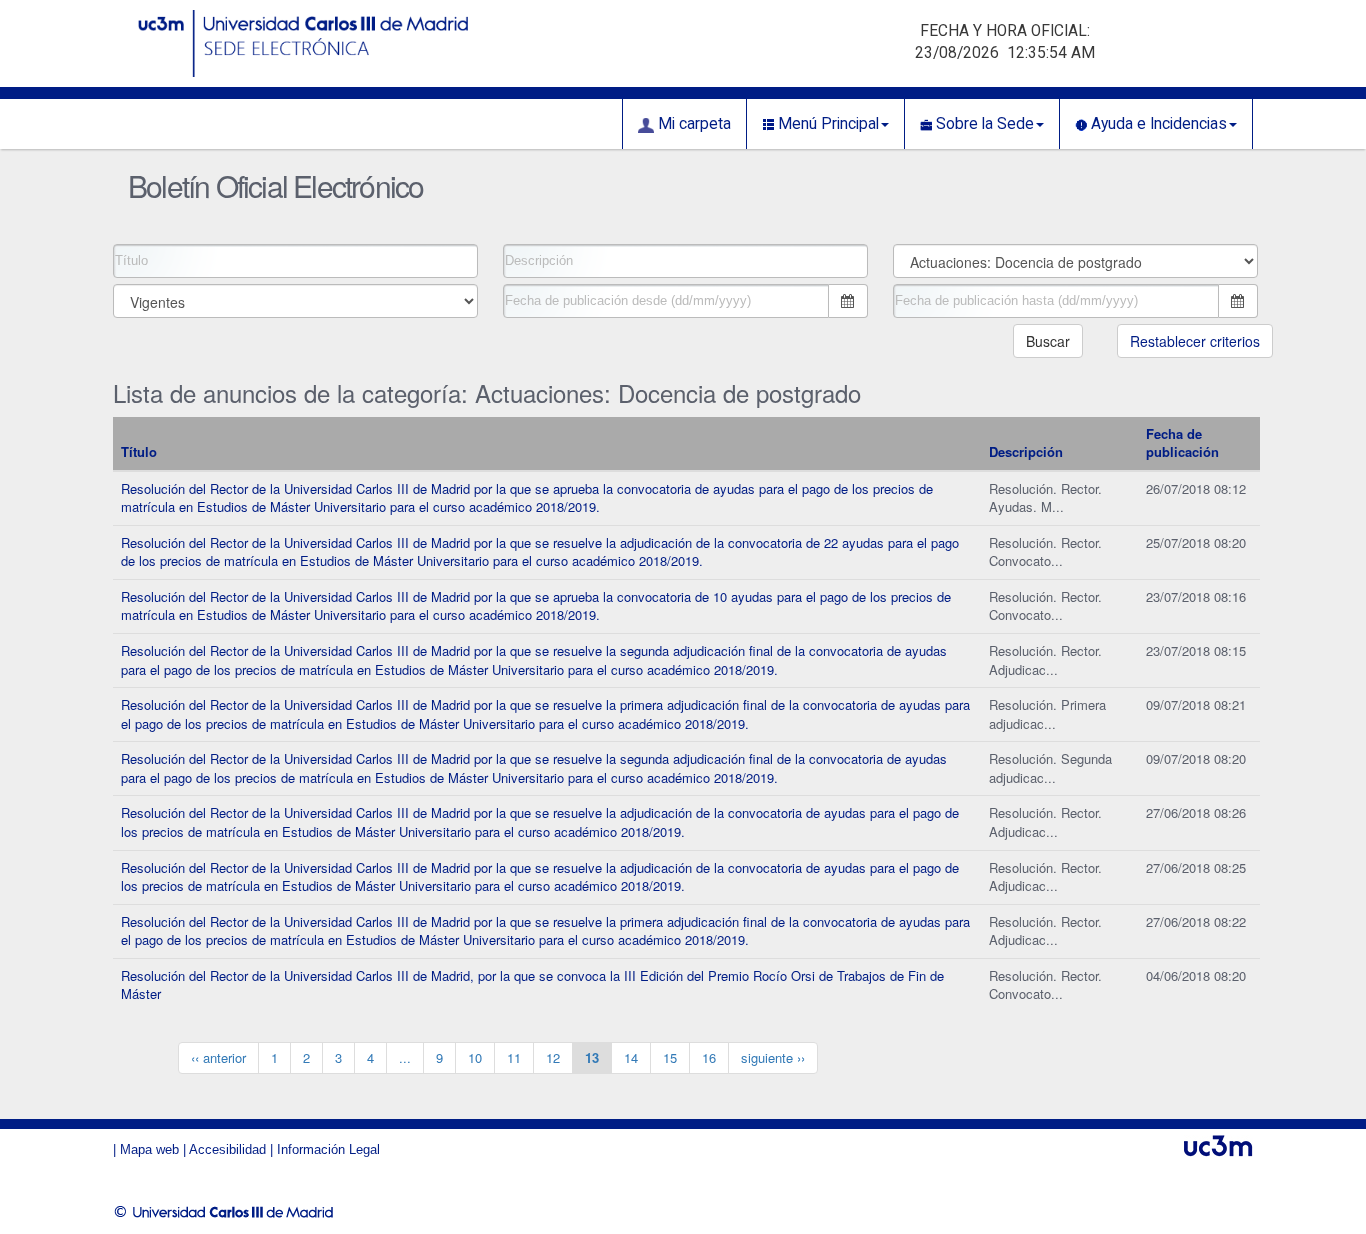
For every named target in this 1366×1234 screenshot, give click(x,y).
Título (139, 451)
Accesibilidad (227, 1149)
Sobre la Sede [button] (983, 124)
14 (631, 1057)
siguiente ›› (773, 1057)
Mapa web (149, 1149)
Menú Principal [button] (826, 124)
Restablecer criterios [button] (1195, 341)
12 (553, 1057)
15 (670, 1057)
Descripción (1026, 451)
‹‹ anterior (218, 1057)
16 (709, 1057)
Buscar (1048, 341)
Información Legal (328, 1149)
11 (514, 1057)
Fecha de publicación (1182, 443)
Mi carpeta (692, 124)
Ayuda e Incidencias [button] (1157, 124)
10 (475, 1057)
